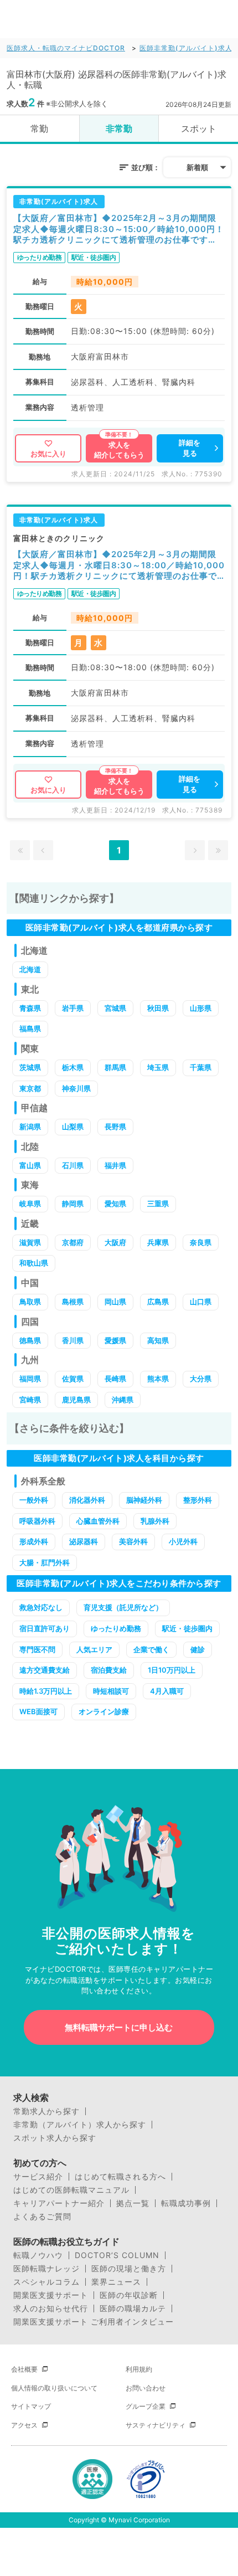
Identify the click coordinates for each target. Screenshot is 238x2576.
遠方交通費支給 (45, 1670)
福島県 (30, 1029)
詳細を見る (190, 448)
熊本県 (158, 1379)
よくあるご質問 (42, 2217)
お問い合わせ (146, 2388)
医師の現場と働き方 (129, 2269)
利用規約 (139, 2369)
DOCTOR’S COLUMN (117, 2255)
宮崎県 (30, 1400)
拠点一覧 (133, 2203)
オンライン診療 (104, 1711)
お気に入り (48, 454)
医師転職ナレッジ (46, 2269)
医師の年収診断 (129, 2295)
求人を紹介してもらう (119, 450)
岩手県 (73, 1008)
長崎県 (115, 1379)
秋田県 (158, 1008)
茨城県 (30, 1067)
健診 (198, 1649)
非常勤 (119, 128)
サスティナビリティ (156, 2425)
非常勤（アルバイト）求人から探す (80, 2125)
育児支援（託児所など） (123, 1607)
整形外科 (198, 1500)
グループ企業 (146, 2406)
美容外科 (133, 1541)
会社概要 (24, 2369)
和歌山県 (34, 1263)
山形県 (201, 1008)
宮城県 (115, 1008)
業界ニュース (116, 2282)
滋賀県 (30, 1242)
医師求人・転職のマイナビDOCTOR (66, 48)
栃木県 (73, 1067)
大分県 (201, 1379)
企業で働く (151, 1649)
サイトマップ (31, 2406)
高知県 (158, 1340)
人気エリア (94, 1649)
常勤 (39, 128)
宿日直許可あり (45, 1628)
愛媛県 (115, 1340)
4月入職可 (167, 1691)
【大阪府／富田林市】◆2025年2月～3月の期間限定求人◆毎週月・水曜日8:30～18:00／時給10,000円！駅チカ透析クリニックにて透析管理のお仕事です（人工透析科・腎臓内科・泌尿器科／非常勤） (119, 565)
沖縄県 (123, 1400)
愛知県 (115, 1204)
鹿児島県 (76, 1400)
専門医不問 (37, 1649)
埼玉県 (158, 1067)
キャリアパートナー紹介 (59, 2203)
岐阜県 (30, 1204)
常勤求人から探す (46, 2111)
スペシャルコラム (46, 2282)
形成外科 (34, 1541)
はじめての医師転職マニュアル (71, 2190)
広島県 (158, 1302)
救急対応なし (41, 1607)
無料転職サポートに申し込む (119, 2027)
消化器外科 (87, 1500)
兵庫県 (158, 1242)
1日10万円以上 (172, 1670)
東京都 (30, 1088)
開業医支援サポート (51, 2295)
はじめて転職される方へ (120, 2177)
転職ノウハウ (38, 2255)
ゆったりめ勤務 (116, 1628)
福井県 (115, 1165)
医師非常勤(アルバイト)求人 (186, 48)
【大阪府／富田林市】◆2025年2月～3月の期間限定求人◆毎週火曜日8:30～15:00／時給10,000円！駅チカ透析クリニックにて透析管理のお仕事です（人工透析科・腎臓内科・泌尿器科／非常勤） (119, 229)
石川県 (73, 1165)
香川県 (73, 1340)
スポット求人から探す (55, 2138)
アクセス (24, 2425)
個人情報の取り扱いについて (54, 2388)
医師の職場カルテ (133, 2308)
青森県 (30, 1008)
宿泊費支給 (109, 1670)
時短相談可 (111, 1691)
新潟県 (30, 1127)
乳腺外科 (155, 1521)
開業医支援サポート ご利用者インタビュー (94, 2322)
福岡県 (30, 1379)
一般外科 (34, 1500)
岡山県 (115, 1302)
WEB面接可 (38, 1711)
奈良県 (201, 1242)
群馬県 (115, 1067)
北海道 (30, 969)
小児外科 (183, 1541)
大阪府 (115, 1242)
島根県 (73, 1302)
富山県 (30, 1165)
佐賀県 (73, 1379)
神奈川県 (76, 1088)
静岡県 (73, 1204)
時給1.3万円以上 (46, 1691)
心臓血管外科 (98, 1521)
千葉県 (201, 1067)
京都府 (73, 1242)
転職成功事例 (186, 2203)
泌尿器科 (84, 1541)
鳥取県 (30, 1302)
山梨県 (73, 1127)
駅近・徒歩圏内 (187, 1628)
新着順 (197, 167)
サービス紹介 (38, 2177)
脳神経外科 (144, 1500)
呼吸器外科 (37, 1521)
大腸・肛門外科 (45, 1562)
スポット (199, 128)
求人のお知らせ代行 (51, 2308)
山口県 (201, 1302)
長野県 (115, 1127)
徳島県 (30, 1340)
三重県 (158, 1204)
